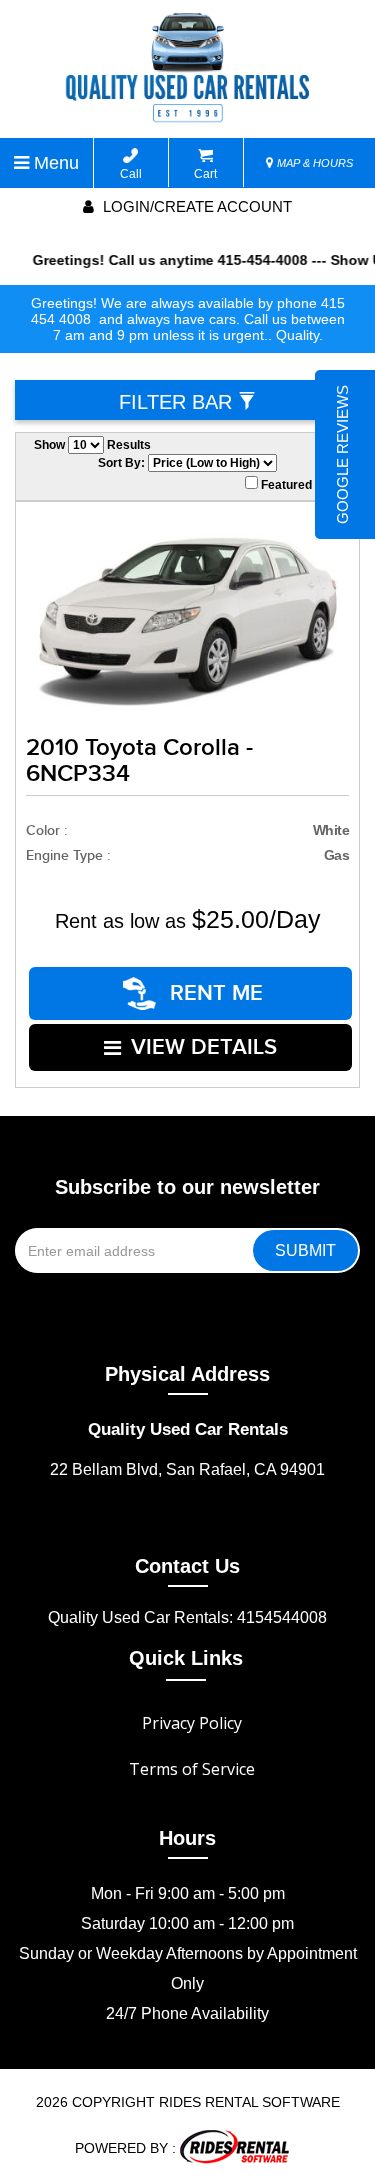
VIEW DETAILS (204, 1047)
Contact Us (187, 1566)
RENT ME (213, 993)
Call (131, 174)
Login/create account (195, 206)
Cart (205, 174)
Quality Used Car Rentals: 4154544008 (187, 1617)
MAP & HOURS (313, 163)
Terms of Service (192, 1769)
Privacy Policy (192, 1723)
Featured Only (299, 485)
